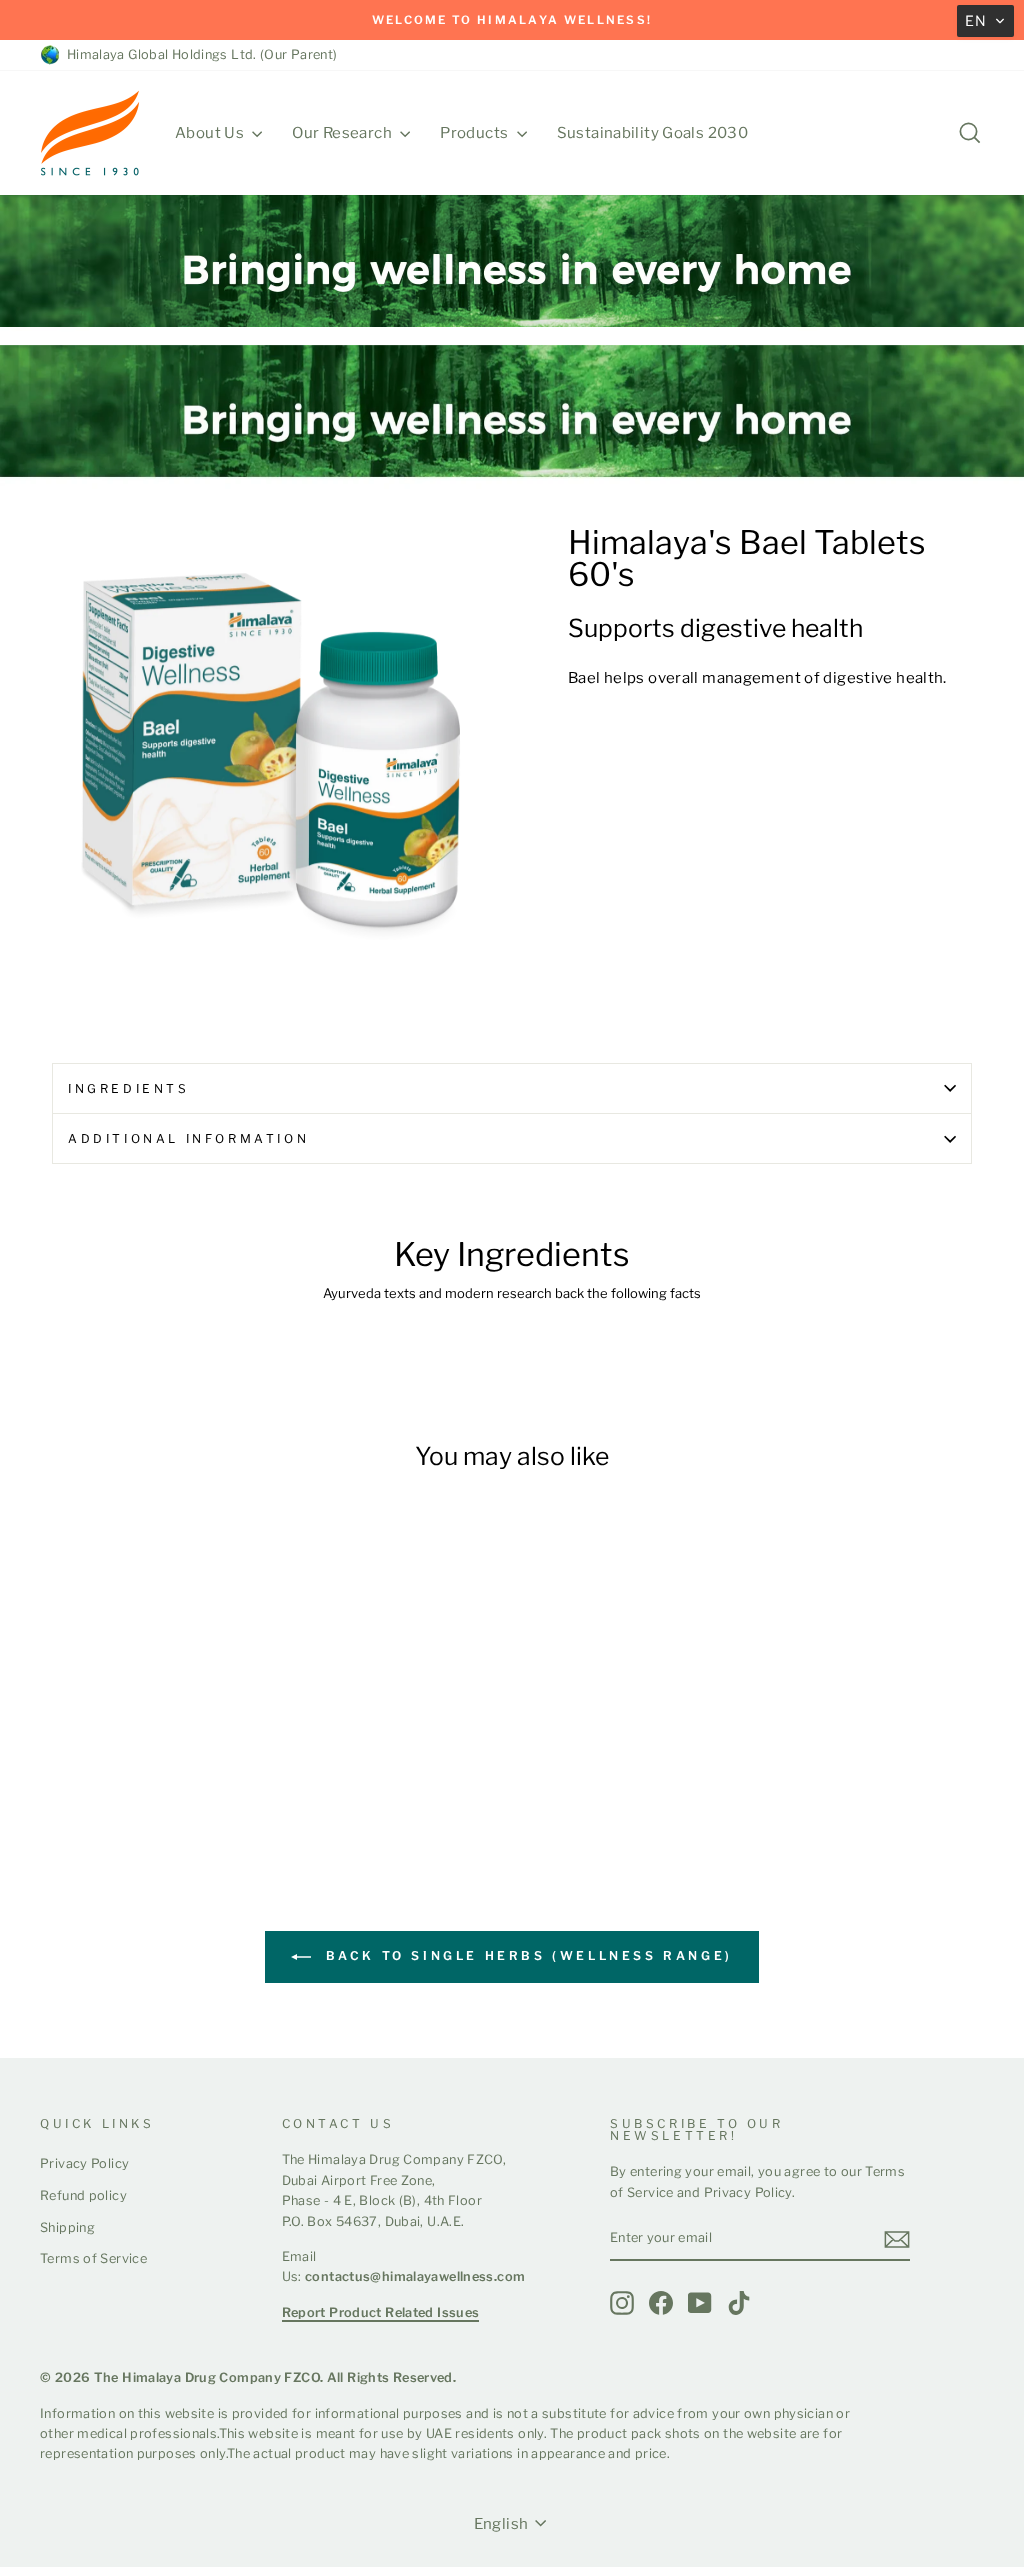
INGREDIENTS (129, 1088)
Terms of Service (93, 2258)
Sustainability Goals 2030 (652, 133)
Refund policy (83, 2195)
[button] (985, 21)
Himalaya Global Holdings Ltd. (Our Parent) (199, 54)
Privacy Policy (84, 2163)
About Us (211, 133)
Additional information (188, 1138)
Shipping (67, 2227)
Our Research (343, 133)
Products (475, 133)
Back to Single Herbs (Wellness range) (526, 1956)
